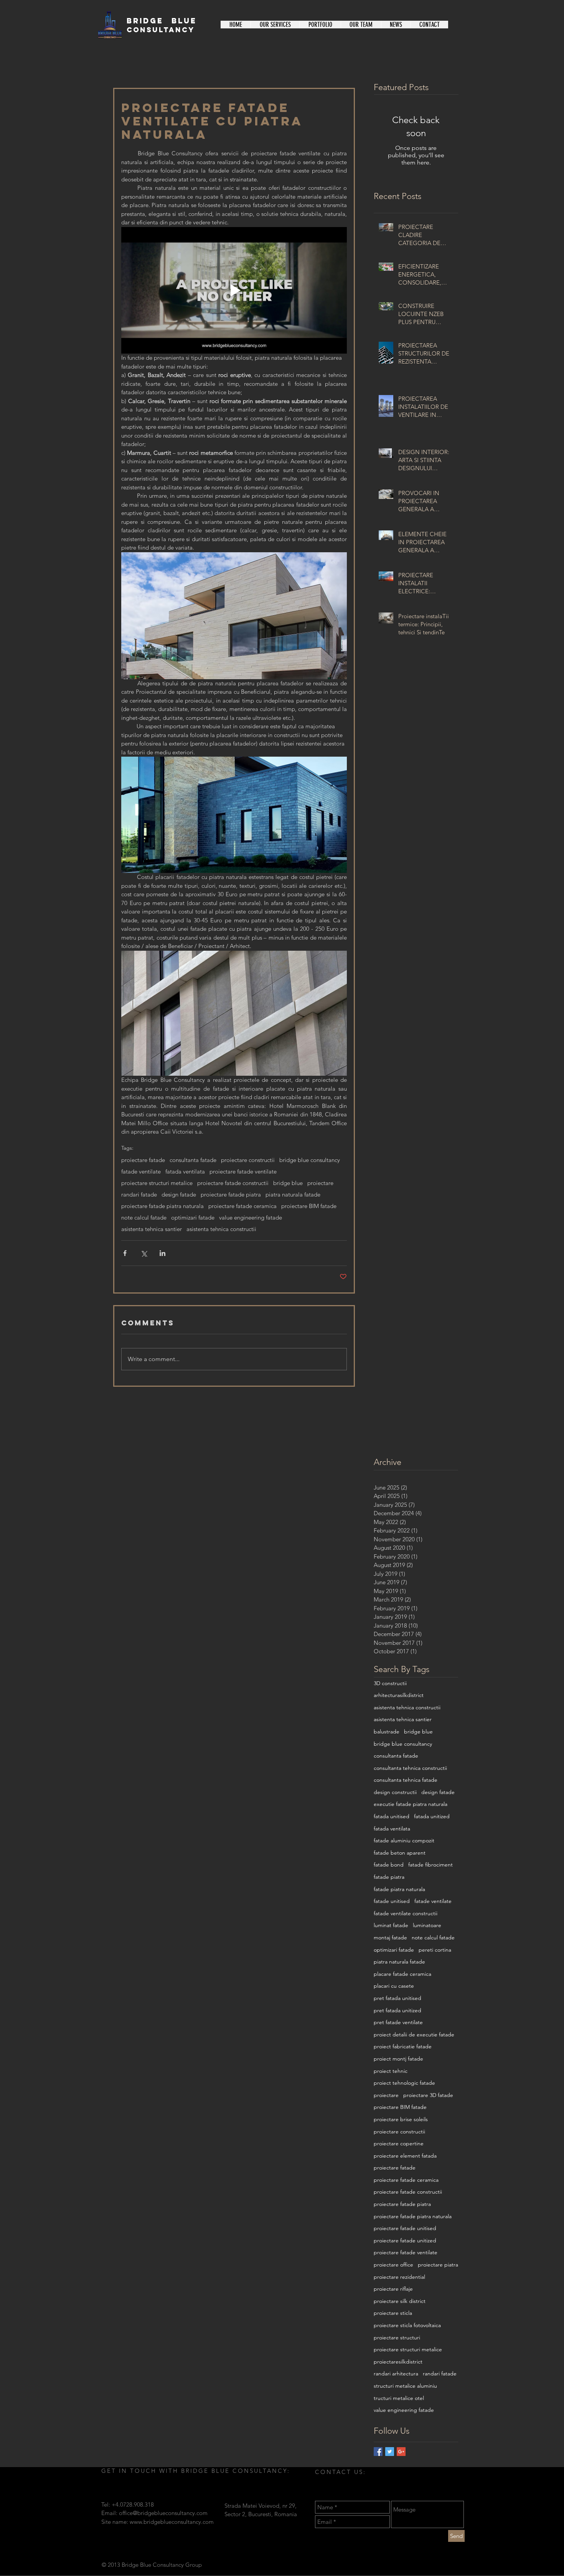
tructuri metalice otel (399, 2398)
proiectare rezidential (399, 2277)
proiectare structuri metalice (157, 1183)
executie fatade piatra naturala (411, 1804)
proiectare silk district (400, 2301)
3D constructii (390, 1683)
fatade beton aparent (400, 1853)
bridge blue (288, 1183)
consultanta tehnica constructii (410, 1768)
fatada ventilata (185, 1172)
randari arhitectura (396, 2374)
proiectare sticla (393, 2313)
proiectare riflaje (393, 2289)
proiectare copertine (399, 2143)
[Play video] (234, 291)
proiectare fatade (143, 1160)
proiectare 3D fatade (428, 2095)
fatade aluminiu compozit (404, 1840)
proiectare (320, 1183)
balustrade (387, 1732)
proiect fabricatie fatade (403, 2046)
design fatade (179, 1195)
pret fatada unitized (397, 2010)
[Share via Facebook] (125, 1253)
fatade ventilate (141, 1172)
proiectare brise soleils (401, 2119)
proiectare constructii (248, 1160)
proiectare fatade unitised (405, 2228)
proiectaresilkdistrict (398, 2362)
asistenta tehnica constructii (221, 1229)
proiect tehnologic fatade (404, 2083)
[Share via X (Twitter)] (144, 1253)
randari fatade (139, 1195)
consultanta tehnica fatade (406, 1780)
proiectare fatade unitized (405, 2240)
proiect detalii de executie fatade (414, 2034)
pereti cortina (435, 1950)
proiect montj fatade (398, 2059)
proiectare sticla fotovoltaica (407, 2325)
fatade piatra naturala (399, 1889)
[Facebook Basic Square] (378, 2452)
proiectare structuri (397, 2337)
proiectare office (393, 2265)
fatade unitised (392, 1901)
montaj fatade (390, 1937)
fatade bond (389, 1865)
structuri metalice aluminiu (405, 2386)
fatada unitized (432, 1816)
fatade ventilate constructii (406, 1913)
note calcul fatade (144, 1218)
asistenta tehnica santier (152, 1229)
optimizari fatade (193, 1218)
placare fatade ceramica (402, 1974)
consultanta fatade (193, 1160)
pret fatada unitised (397, 1998)
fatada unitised (392, 1816)
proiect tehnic (391, 2071)
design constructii (395, 1792)
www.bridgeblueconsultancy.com (172, 2522)
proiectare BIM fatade (309, 1206)
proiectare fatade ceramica (242, 1206)
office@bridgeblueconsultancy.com (163, 2513)
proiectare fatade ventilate (243, 1172)
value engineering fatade (251, 1218)
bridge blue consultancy (310, 1160)
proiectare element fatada (405, 2156)
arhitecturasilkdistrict (399, 1695)
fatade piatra (389, 1877)
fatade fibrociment (430, 1865)
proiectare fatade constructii (233, 1183)
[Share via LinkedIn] (162, 1253)
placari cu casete (394, 1986)
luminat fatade (391, 1925)
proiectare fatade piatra (231, 1195)
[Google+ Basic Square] (401, 2452)
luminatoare (427, 1925)
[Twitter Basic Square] (390, 2452)
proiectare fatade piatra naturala (162, 1206)
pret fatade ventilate (398, 2022)
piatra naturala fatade (293, 1195)
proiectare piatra (438, 2265)
